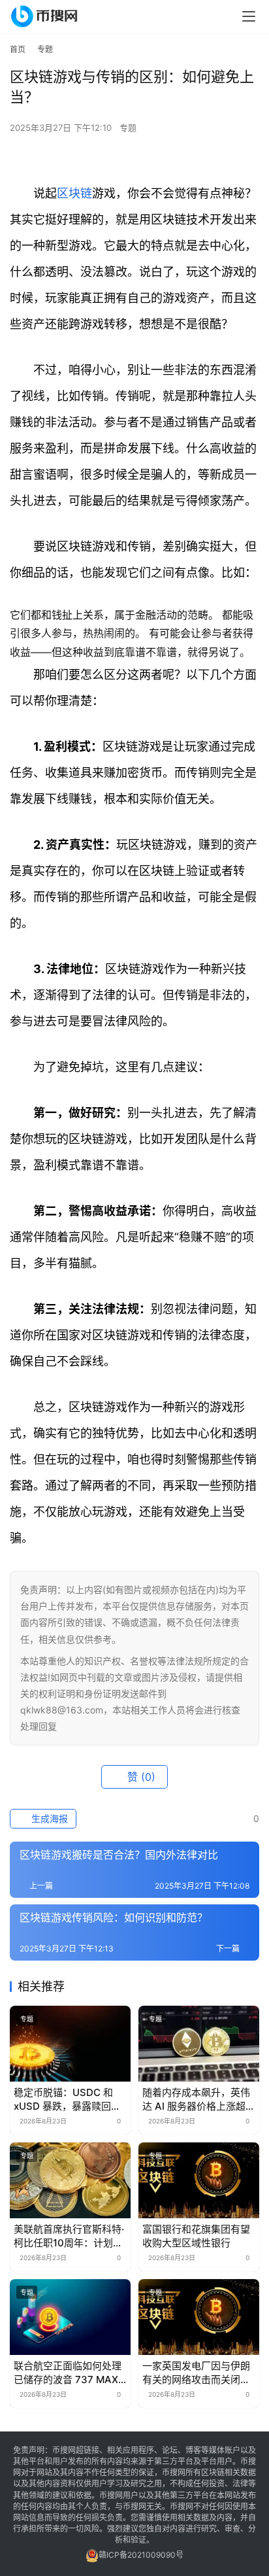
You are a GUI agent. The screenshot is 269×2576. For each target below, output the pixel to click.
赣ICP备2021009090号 (141, 2555)
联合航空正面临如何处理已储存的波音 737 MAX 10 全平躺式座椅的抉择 (68, 2373)
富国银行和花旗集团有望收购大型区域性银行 (196, 2236)
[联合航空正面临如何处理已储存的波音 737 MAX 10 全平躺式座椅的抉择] (70, 2317)
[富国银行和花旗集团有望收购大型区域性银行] (199, 2180)
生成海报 (48, 1818)
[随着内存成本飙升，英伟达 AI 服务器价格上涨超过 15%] (199, 2044)
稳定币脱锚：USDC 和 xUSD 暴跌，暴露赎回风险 (67, 2100)
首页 (18, 49)
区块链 (74, 193)
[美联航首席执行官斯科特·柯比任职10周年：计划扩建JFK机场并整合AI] (70, 2180)
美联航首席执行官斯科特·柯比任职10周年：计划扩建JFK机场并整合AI (69, 2236)
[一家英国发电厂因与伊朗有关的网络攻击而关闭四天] (199, 2317)
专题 (128, 128)
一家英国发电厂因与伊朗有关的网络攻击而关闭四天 (196, 2373)
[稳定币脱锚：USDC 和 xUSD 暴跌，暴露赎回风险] (70, 2044)
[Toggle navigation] (249, 16)
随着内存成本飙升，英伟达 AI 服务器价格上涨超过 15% (199, 2100)
